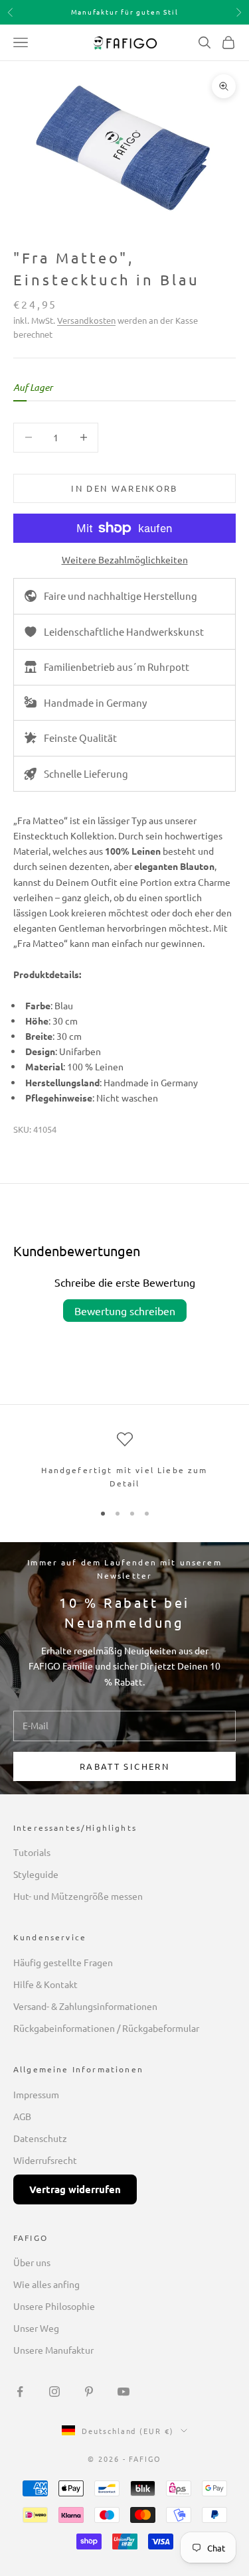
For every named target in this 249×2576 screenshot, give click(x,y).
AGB (22, 2116)
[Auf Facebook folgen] (20, 2392)
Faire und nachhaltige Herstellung (121, 596)
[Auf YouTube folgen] (124, 2392)
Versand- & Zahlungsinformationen (85, 2006)
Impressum (36, 2094)
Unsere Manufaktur (53, 2350)
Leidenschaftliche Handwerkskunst (124, 631)
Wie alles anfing (46, 2284)
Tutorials (32, 1852)
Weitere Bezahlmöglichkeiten (125, 559)
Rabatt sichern (124, 1766)
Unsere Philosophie (54, 2306)
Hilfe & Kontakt (45, 1984)
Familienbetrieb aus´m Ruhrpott (117, 667)
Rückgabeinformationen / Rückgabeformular (106, 2028)
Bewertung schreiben (125, 1311)
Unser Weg (36, 2328)
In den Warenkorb (124, 488)
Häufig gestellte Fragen (63, 1962)
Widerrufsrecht (45, 2160)
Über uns (32, 2262)
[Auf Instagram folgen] (54, 2392)
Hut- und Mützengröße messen (78, 1896)
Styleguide (36, 1874)
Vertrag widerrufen (75, 2189)
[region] (124, 1461)
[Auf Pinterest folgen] (89, 2392)
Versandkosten (86, 320)
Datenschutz (40, 2138)
